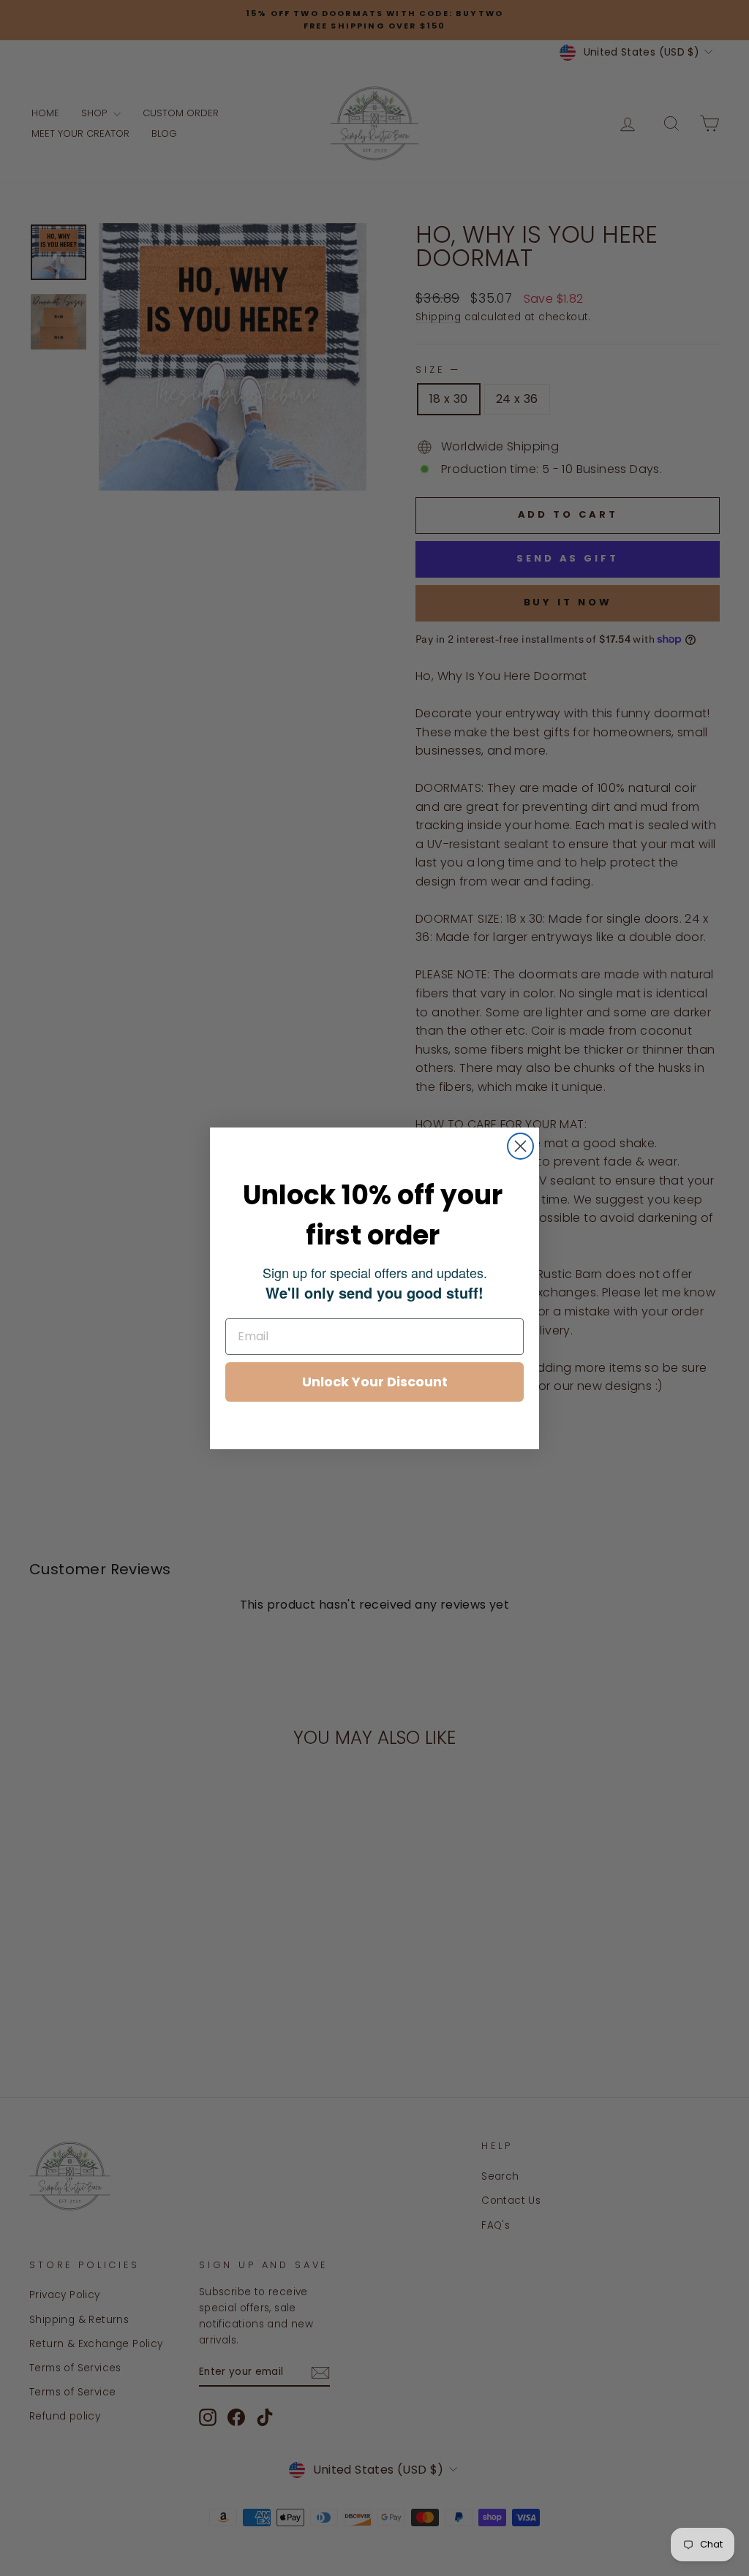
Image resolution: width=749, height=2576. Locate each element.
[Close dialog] (520, 1146)
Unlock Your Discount (375, 1382)
